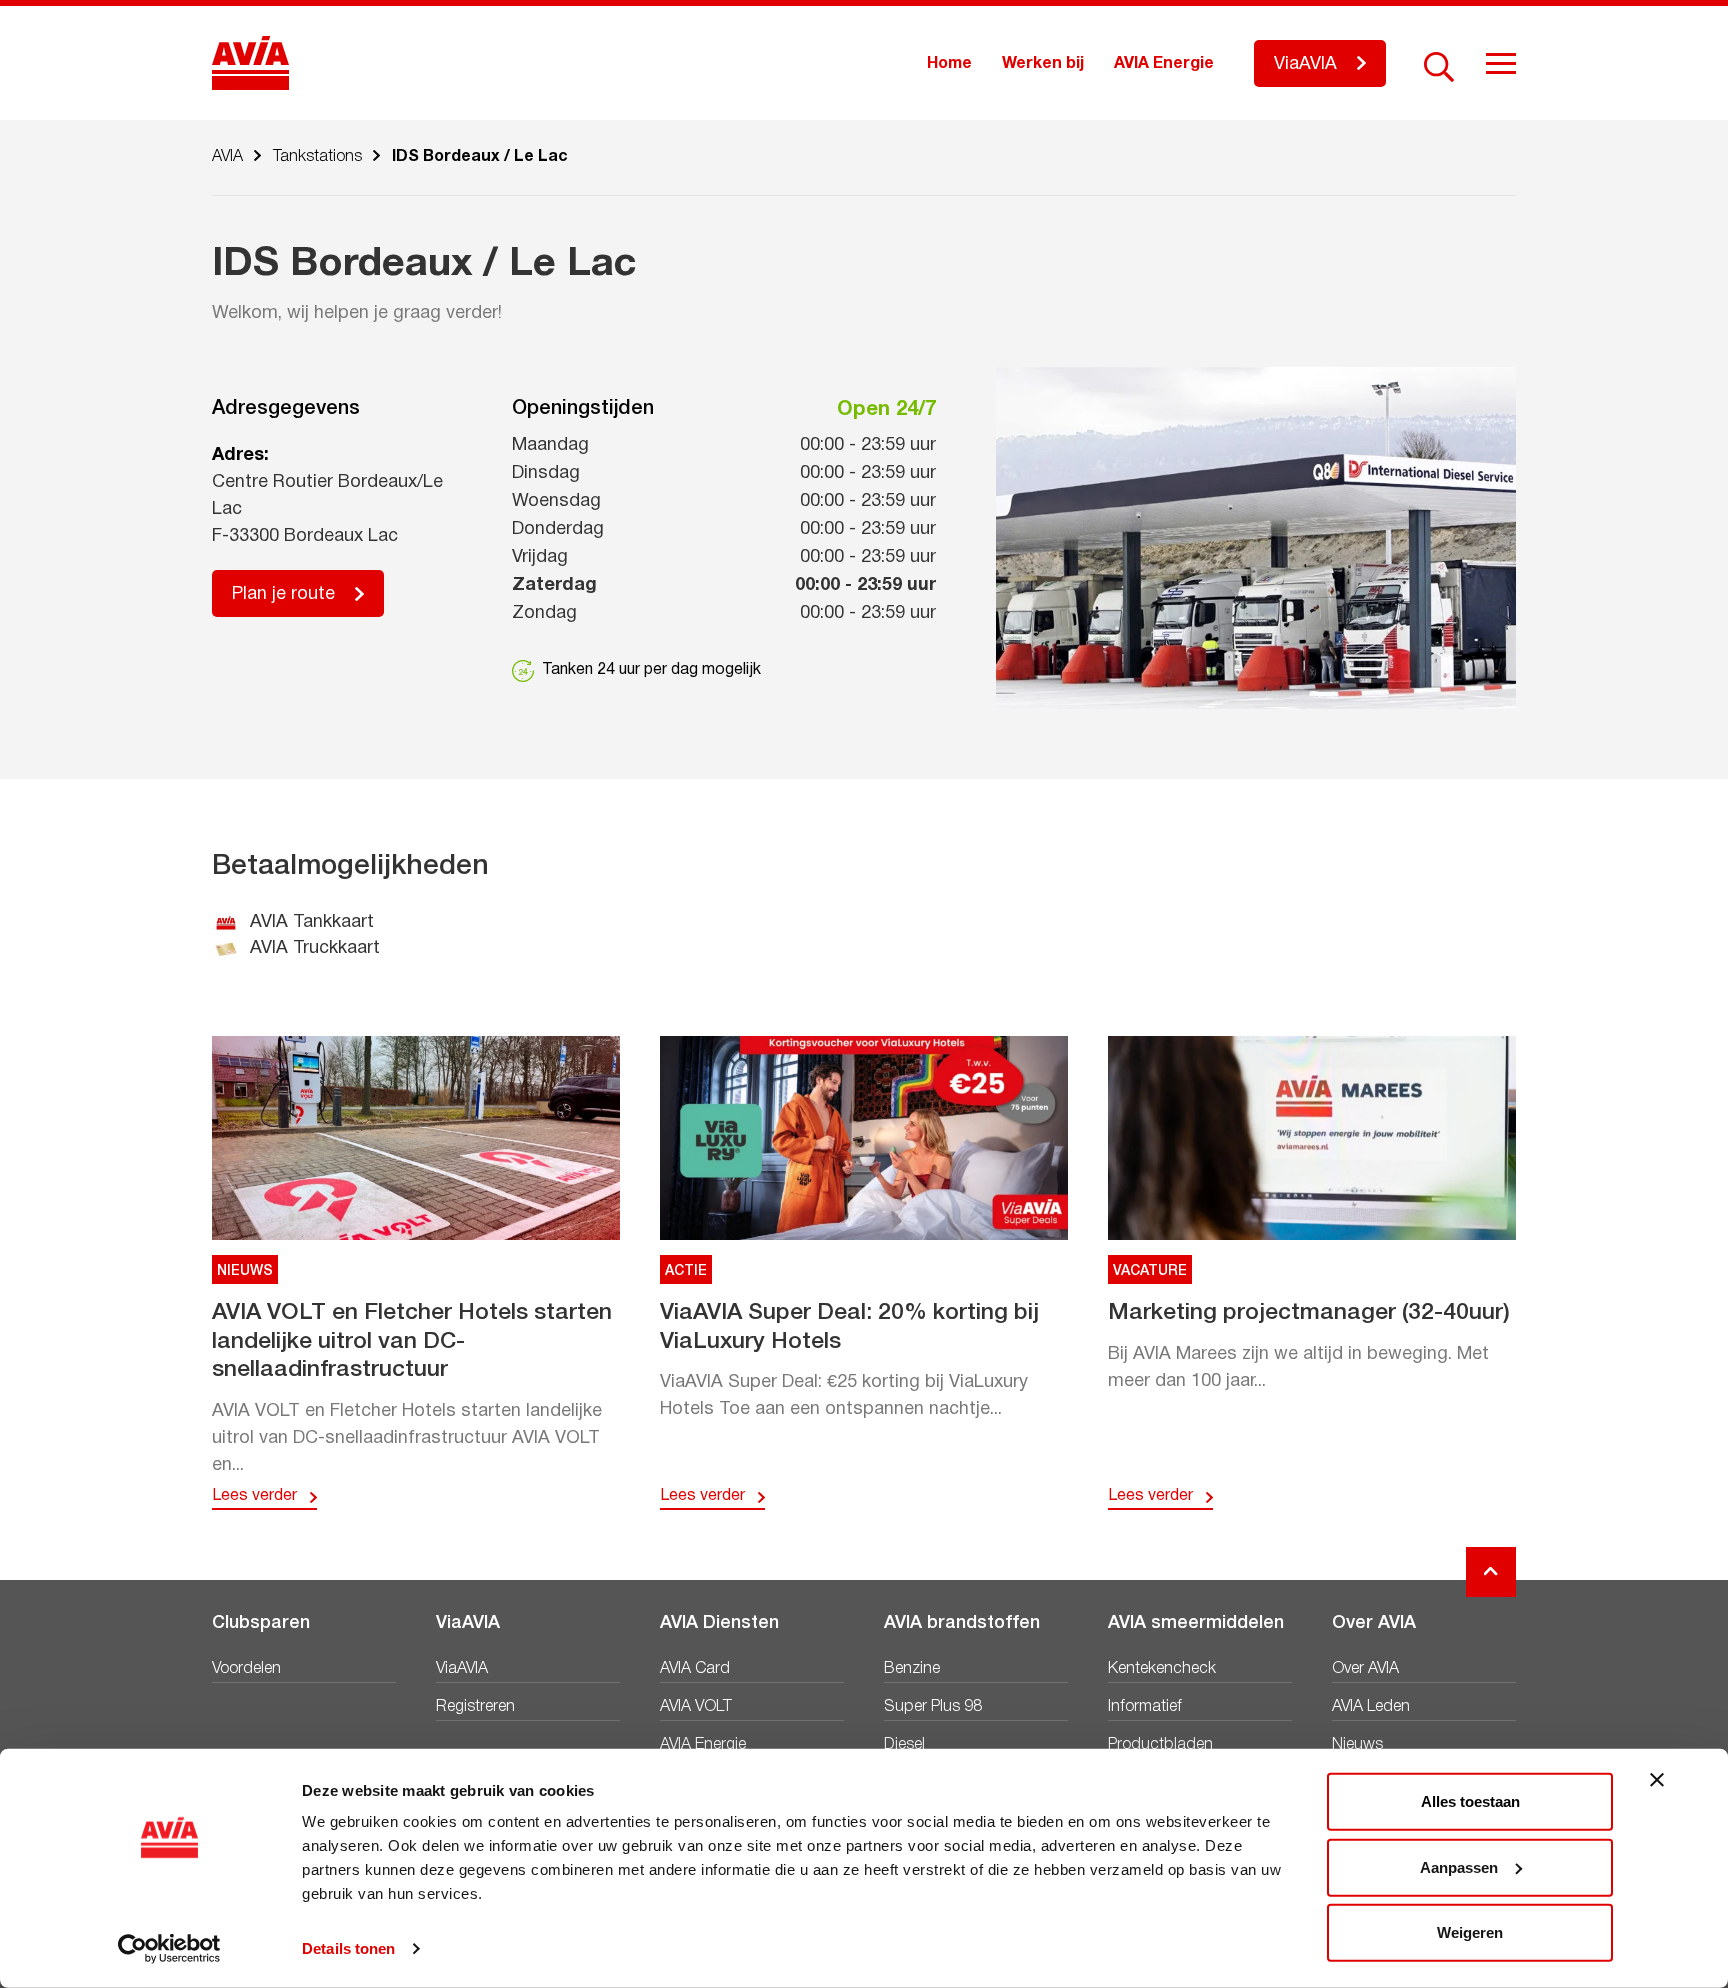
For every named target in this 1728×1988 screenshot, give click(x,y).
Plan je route (283, 594)
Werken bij (1043, 64)
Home (949, 64)
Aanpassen (1459, 1866)
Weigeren (1470, 1932)
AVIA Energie (1164, 64)
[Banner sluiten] (1657, 1780)
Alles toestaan (1470, 1801)
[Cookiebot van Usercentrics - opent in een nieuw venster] (169, 1949)
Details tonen (348, 1948)
